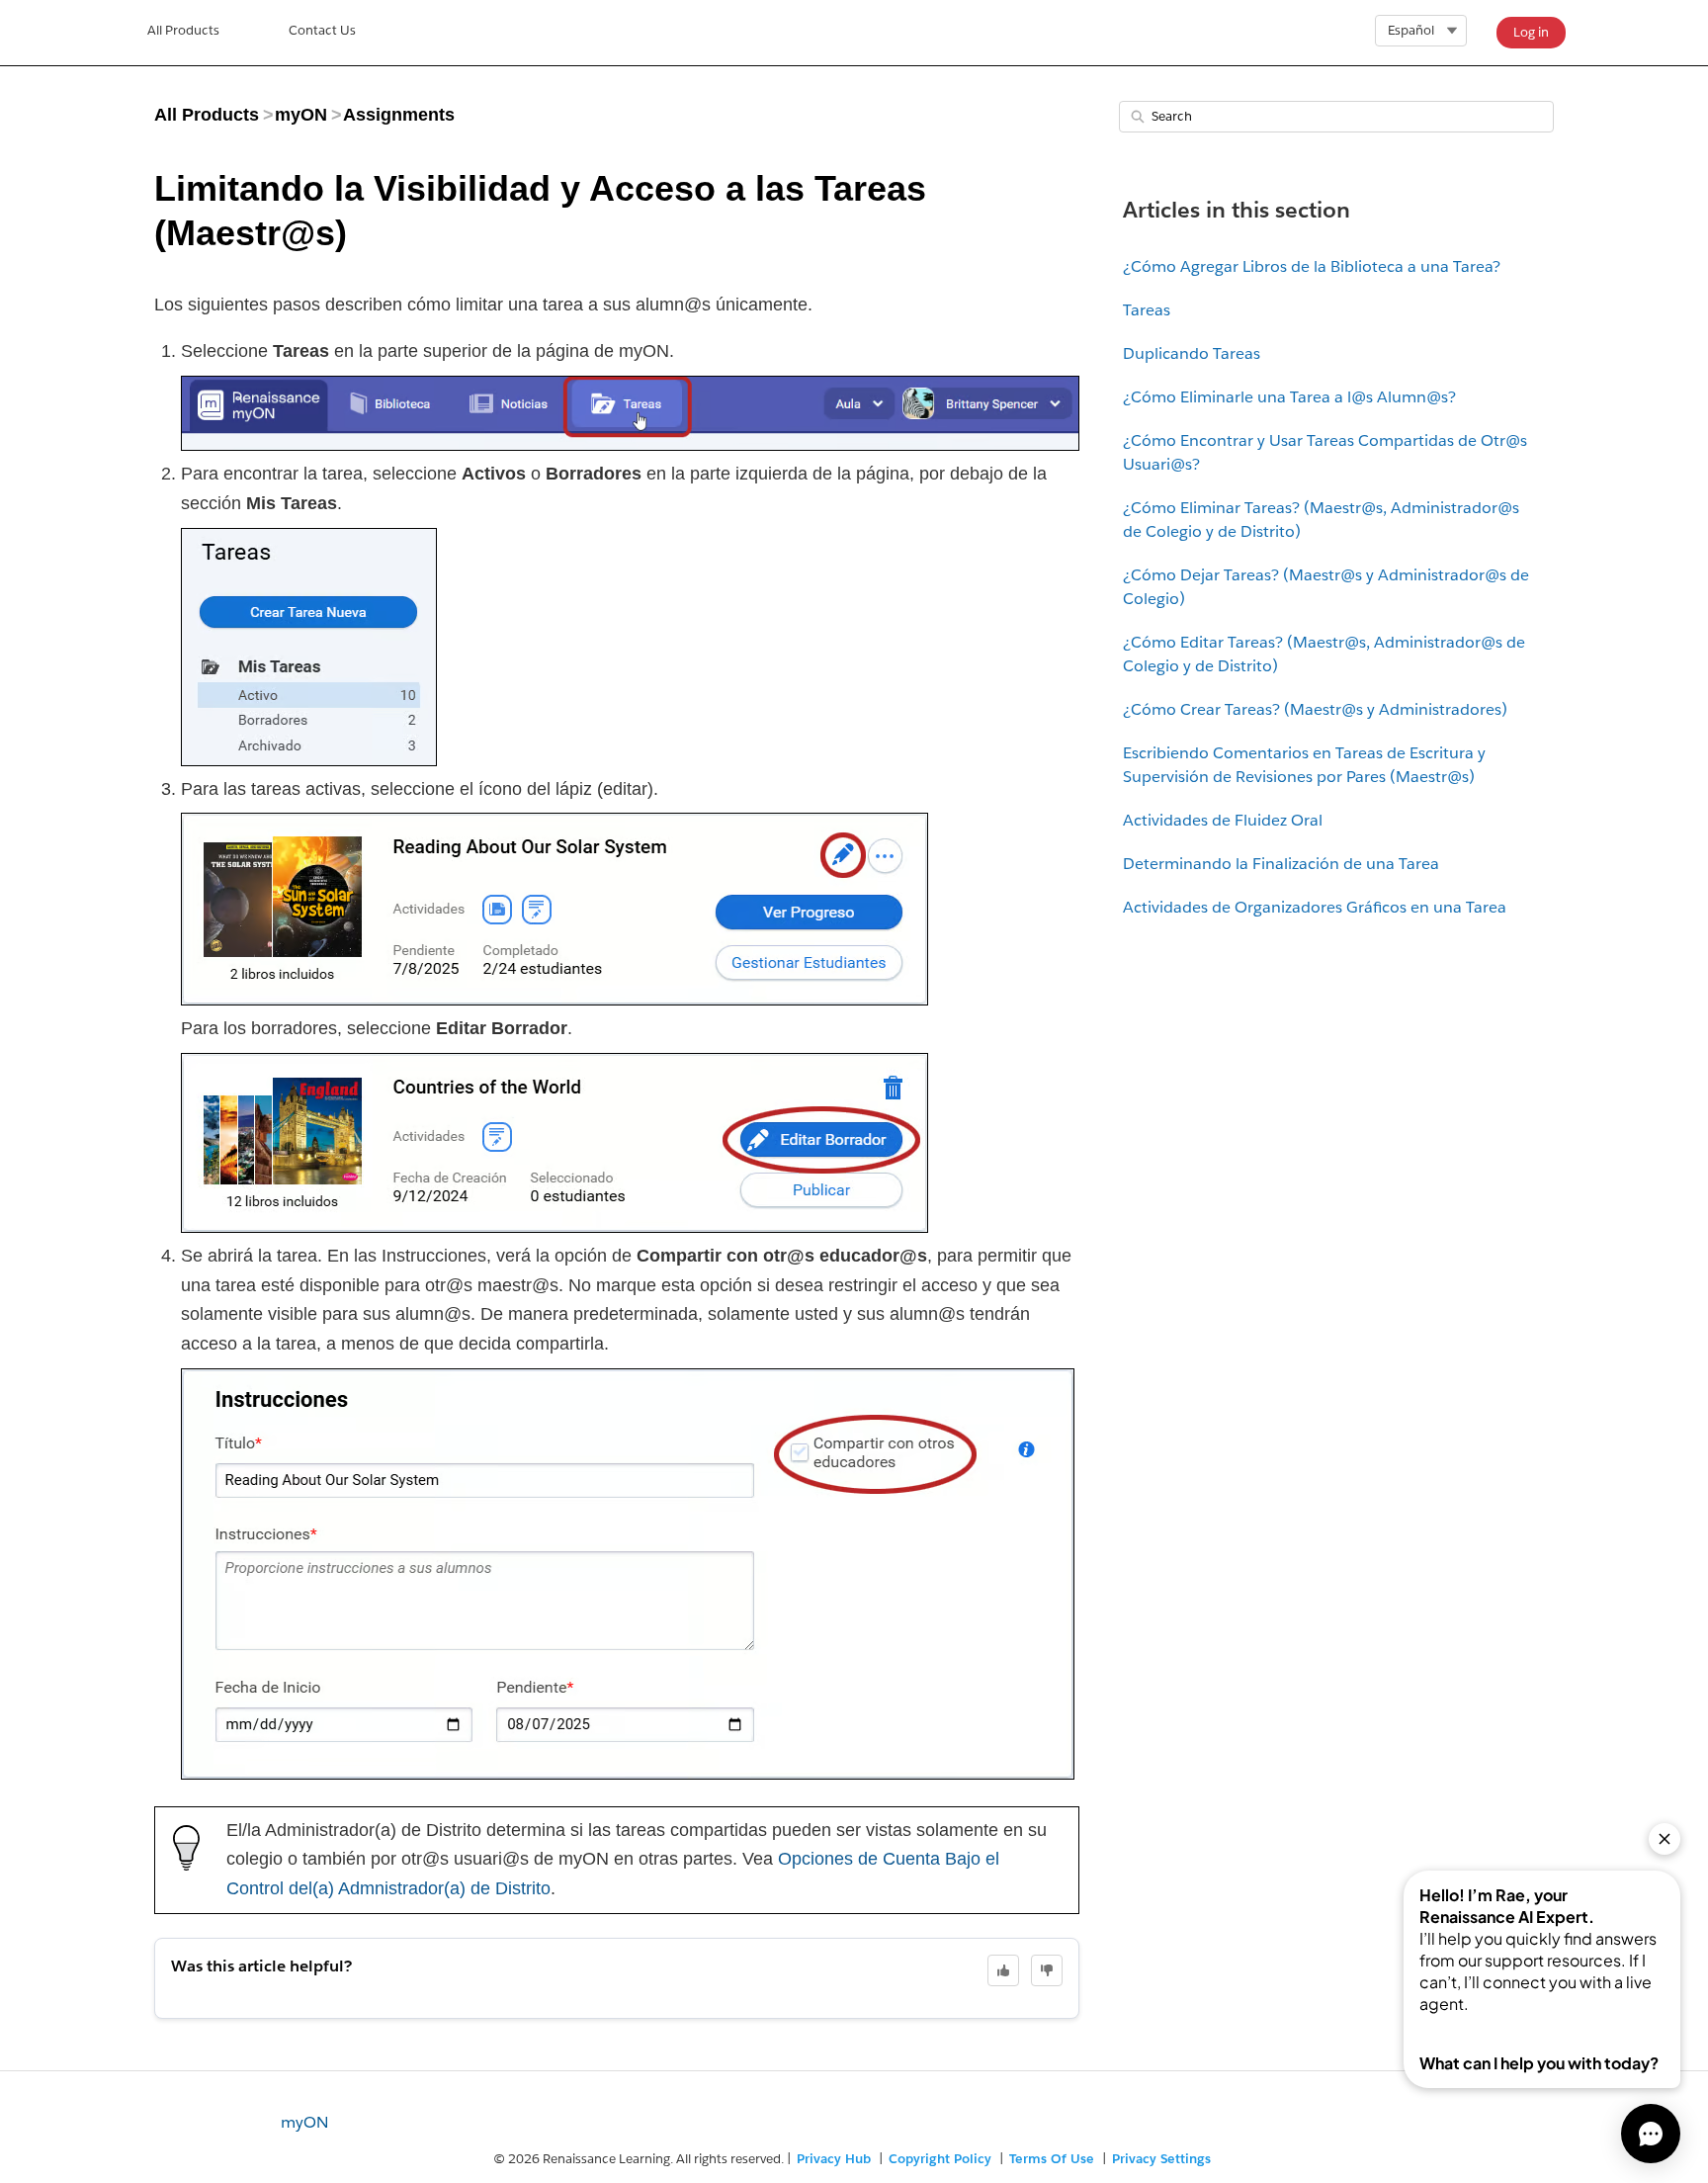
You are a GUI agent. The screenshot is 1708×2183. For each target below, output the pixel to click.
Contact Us (322, 30)
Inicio (183, 33)
